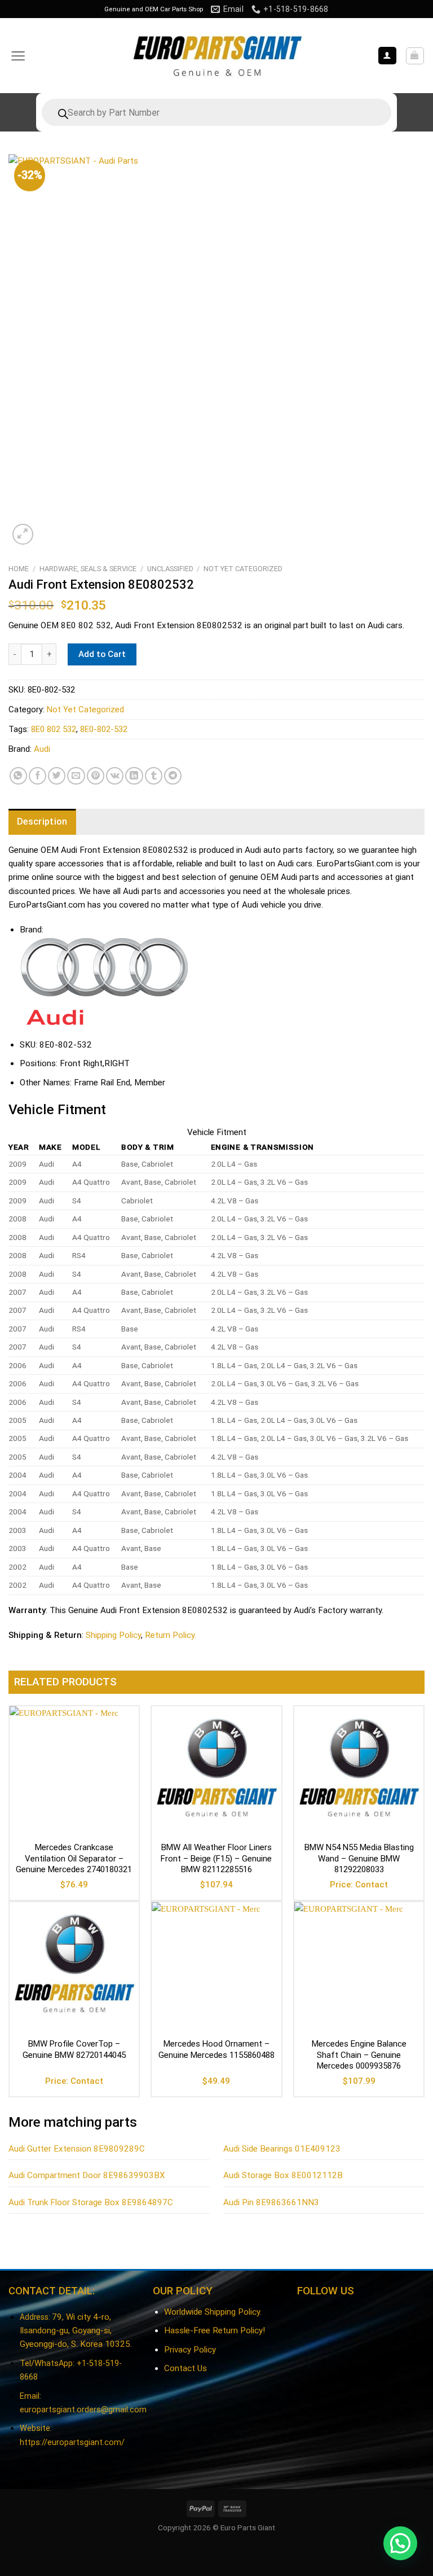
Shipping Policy (113, 1635)
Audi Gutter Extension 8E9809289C (77, 2149)
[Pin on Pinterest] (96, 776)
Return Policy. (171, 1635)
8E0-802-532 (104, 729)
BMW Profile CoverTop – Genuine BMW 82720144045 (74, 2049)
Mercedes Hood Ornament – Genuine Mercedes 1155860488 (216, 2049)
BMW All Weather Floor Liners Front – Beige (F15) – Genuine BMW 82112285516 (216, 1858)
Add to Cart (102, 654)
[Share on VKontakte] (115, 776)
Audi (42, 749)
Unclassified (170, 569)
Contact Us (185, 2368)
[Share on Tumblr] (154, 776)
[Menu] (18, 56)
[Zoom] (23, 534)
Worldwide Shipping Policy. (213, 2312)
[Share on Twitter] (57, 776)
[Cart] (415, 56)
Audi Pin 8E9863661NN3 (271, 2202)
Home (19, 569)
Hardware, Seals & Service (88, 569)
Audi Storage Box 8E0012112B (283, 2175)
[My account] (387, 56)
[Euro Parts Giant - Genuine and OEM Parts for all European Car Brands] (216, 56)
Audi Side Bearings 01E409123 (282, 2149)
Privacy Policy (190, 2350)
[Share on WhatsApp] (18, 776)
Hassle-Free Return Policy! (215, 2330)
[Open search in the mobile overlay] (216, 112)
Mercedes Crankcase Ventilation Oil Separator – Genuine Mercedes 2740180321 (74, 1858)
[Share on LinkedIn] (134, 776)
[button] (400, 2543)
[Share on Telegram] (173, 776)
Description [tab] (42, 822)
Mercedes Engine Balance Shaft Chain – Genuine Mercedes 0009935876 (359, 2055)
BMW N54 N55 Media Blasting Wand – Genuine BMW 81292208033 (359, 1858)
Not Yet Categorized (243, 569)
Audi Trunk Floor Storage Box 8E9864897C (91, 2202)
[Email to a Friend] (76, 776)
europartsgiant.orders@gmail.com (83, 2410)
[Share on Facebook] (37, 776)
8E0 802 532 (54, 729)
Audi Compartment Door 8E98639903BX (87, 2175)
